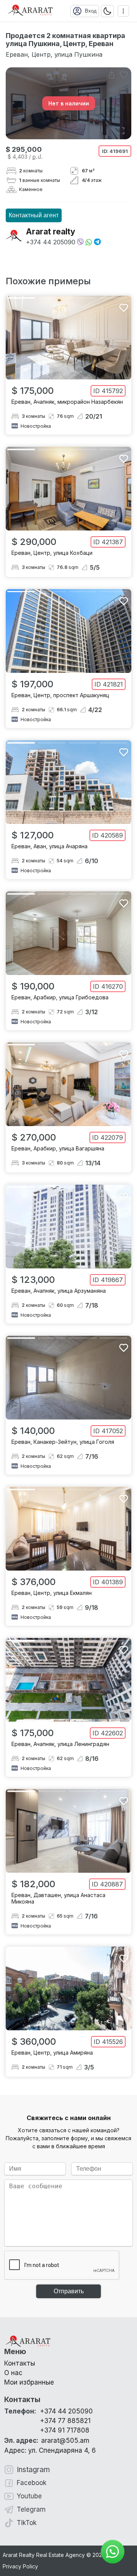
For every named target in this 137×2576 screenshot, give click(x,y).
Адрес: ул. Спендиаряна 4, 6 (50, 2450)
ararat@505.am (47, 2441)
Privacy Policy (20, 2566)
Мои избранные (29, 2382)
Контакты (20, 2363)
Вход (91, 11)
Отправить (69, 2291)
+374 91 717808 (65, 2430)
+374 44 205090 (51, 242)
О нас (13, 2373)
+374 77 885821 (65, 2421)
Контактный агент (34, 215)
